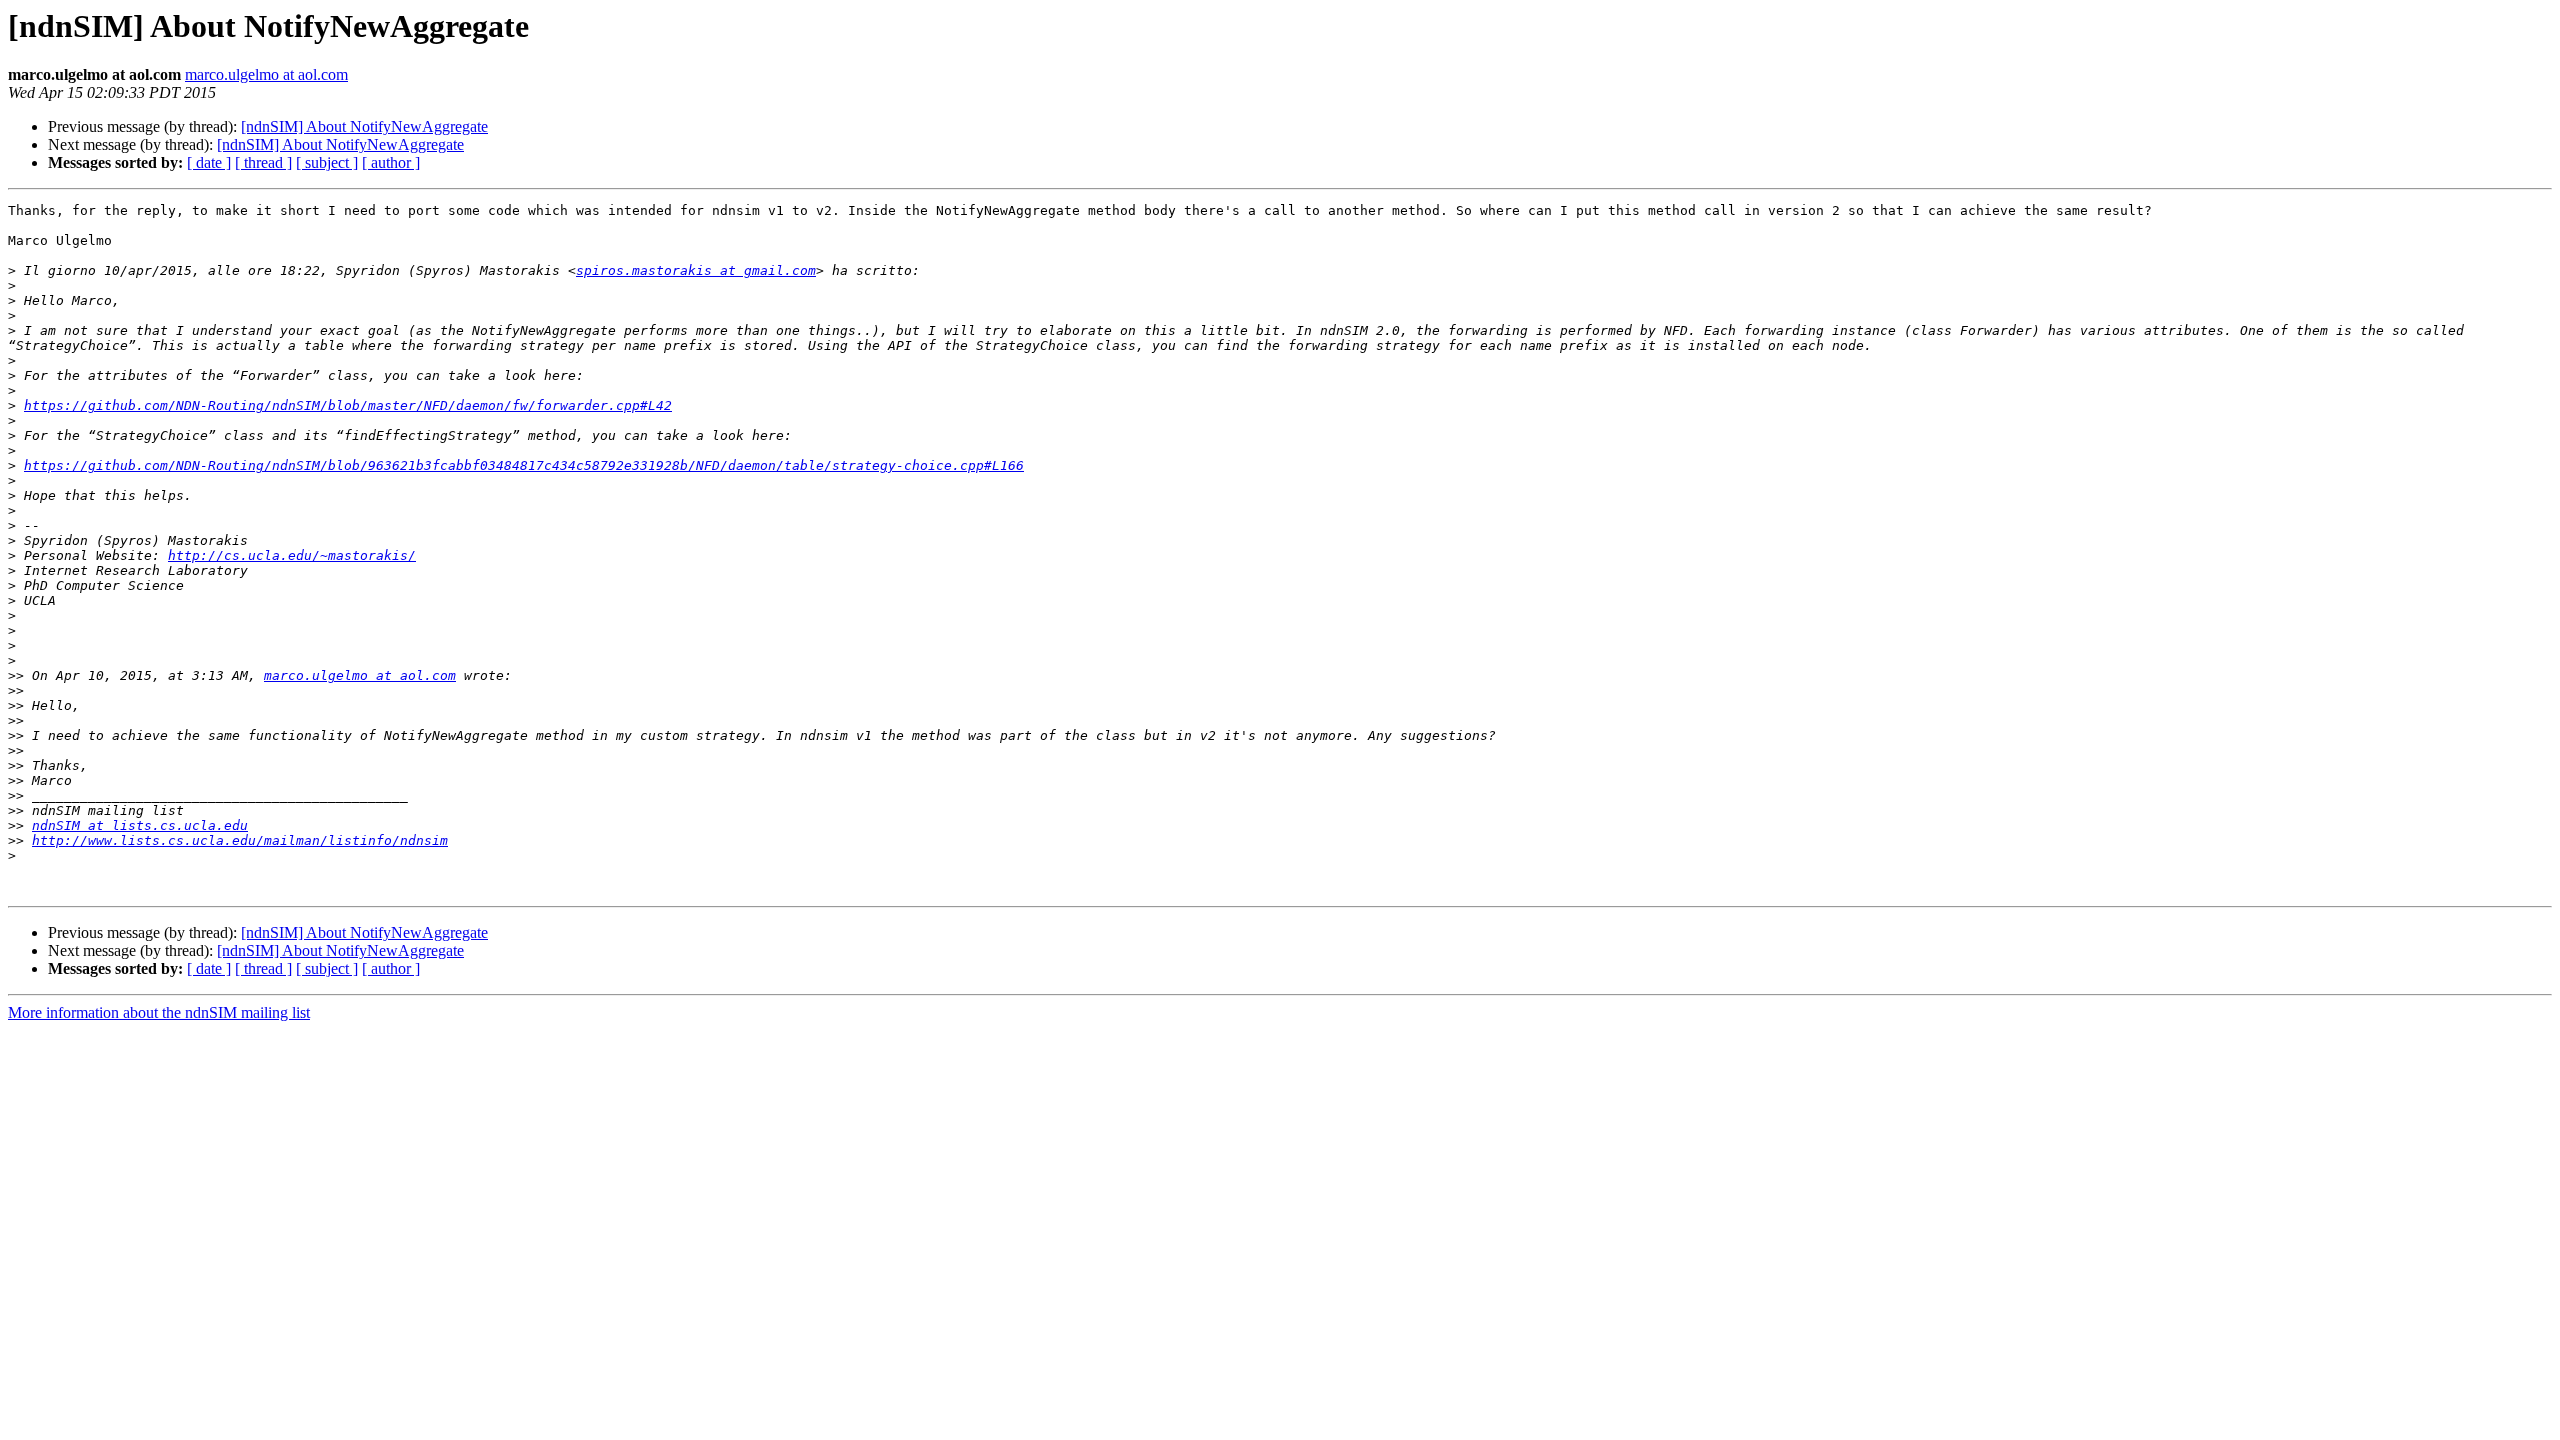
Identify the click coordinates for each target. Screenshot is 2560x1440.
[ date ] (209, 162)
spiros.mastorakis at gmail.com (696, 270)
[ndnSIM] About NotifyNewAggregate (364, 126)
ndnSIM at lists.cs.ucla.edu (140, 825)
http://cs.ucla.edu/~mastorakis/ (292, 555)
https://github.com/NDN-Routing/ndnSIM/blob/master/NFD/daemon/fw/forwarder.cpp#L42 (348, 405)
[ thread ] (263, 162)
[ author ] (391, 162)
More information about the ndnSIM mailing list (159, 1012)
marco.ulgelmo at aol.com (266, 74)
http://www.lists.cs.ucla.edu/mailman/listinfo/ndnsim (240, 840)
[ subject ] (327, 162)
